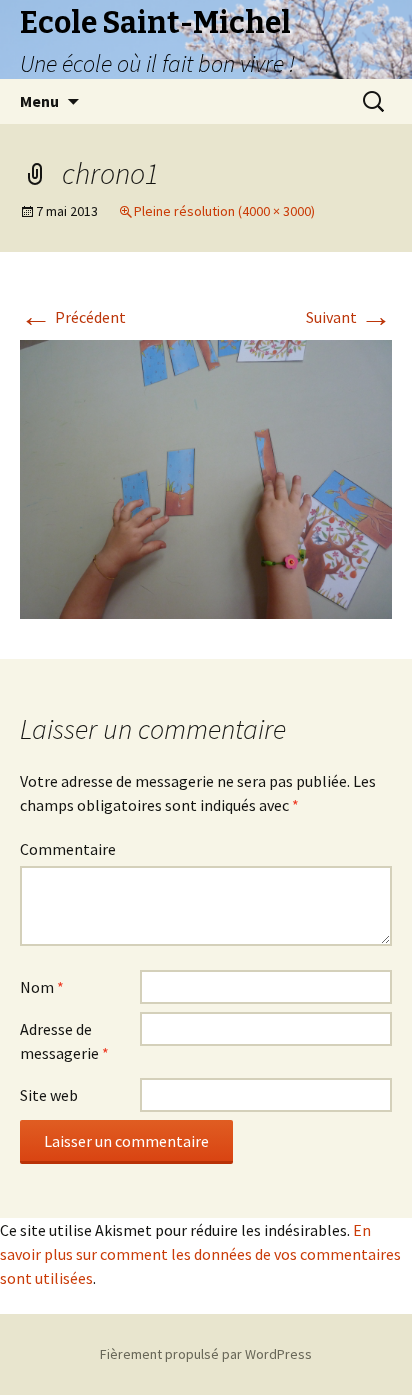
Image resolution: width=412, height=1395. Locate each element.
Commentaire (68, 849)
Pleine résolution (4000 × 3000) (224, 211)
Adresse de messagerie (64, 1041)
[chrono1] (206, 477)
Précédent (73, 317)
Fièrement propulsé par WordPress (206, 1354)
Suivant (349, 317)
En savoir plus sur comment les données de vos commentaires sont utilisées (200, 1254)
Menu (39, 101)
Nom (42, 987)
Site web (49, 1095)
